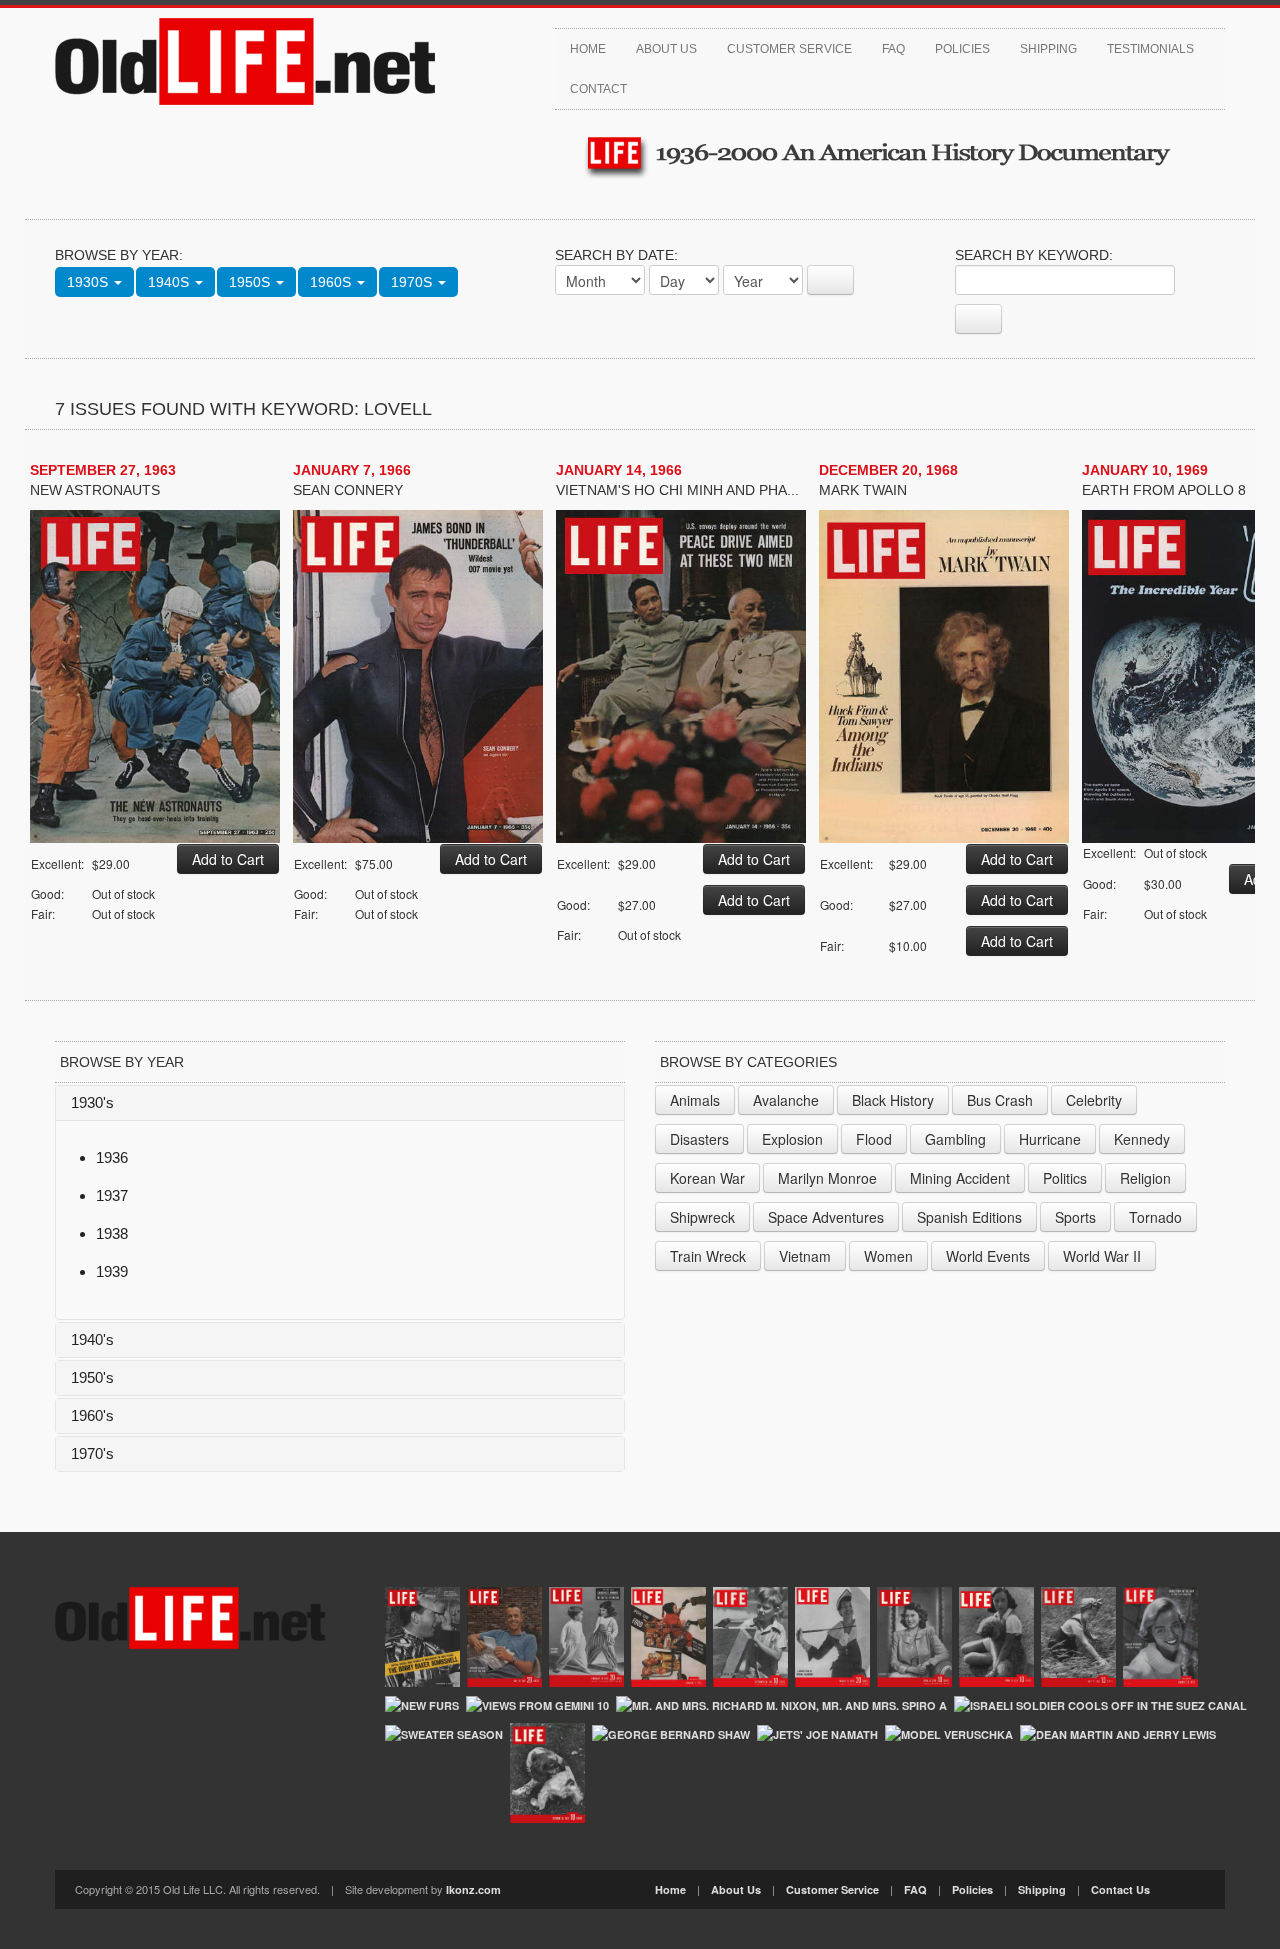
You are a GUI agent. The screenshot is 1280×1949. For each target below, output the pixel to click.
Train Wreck (708, 1256)
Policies (962, 49)
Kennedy (1142, 1139)
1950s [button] (251, 282)
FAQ (893, 49)
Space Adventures (826, 1217)
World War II (1102, 1256)
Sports (1075, 1217)
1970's (92, 1453)
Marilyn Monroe (827, 1178)
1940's (92, 1339)
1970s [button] (413, 282)
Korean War (707, 1178)
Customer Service (789, 49)
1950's (92, 1377)
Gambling (955, 1139)
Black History (893, 1100)
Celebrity (1094, 1100)
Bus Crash (1000, 1100)
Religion (1145, 1178)
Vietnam (805, 1256)
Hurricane (1050, 1139)
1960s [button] (332, 282)
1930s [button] (89, 282)
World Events (988, 1256)
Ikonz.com (473, 1889)
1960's (92, 1415)
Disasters (699, 1139)
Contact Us (1120, 1889)
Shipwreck (702, 1217)
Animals (695, 1100)
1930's (92, 1102)
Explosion (792, 1139)
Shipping (1048, 49)
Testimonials (1150, 49)
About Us (666, 49)
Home (588, 49)
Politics (1065, 1178)
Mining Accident (960, 1178)
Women (888, 1256)
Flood (874, 1139)
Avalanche (786, 1100)
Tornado (1155, 1217)
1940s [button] (170, 282)
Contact (598, 89)
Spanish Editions (969, 1217)
